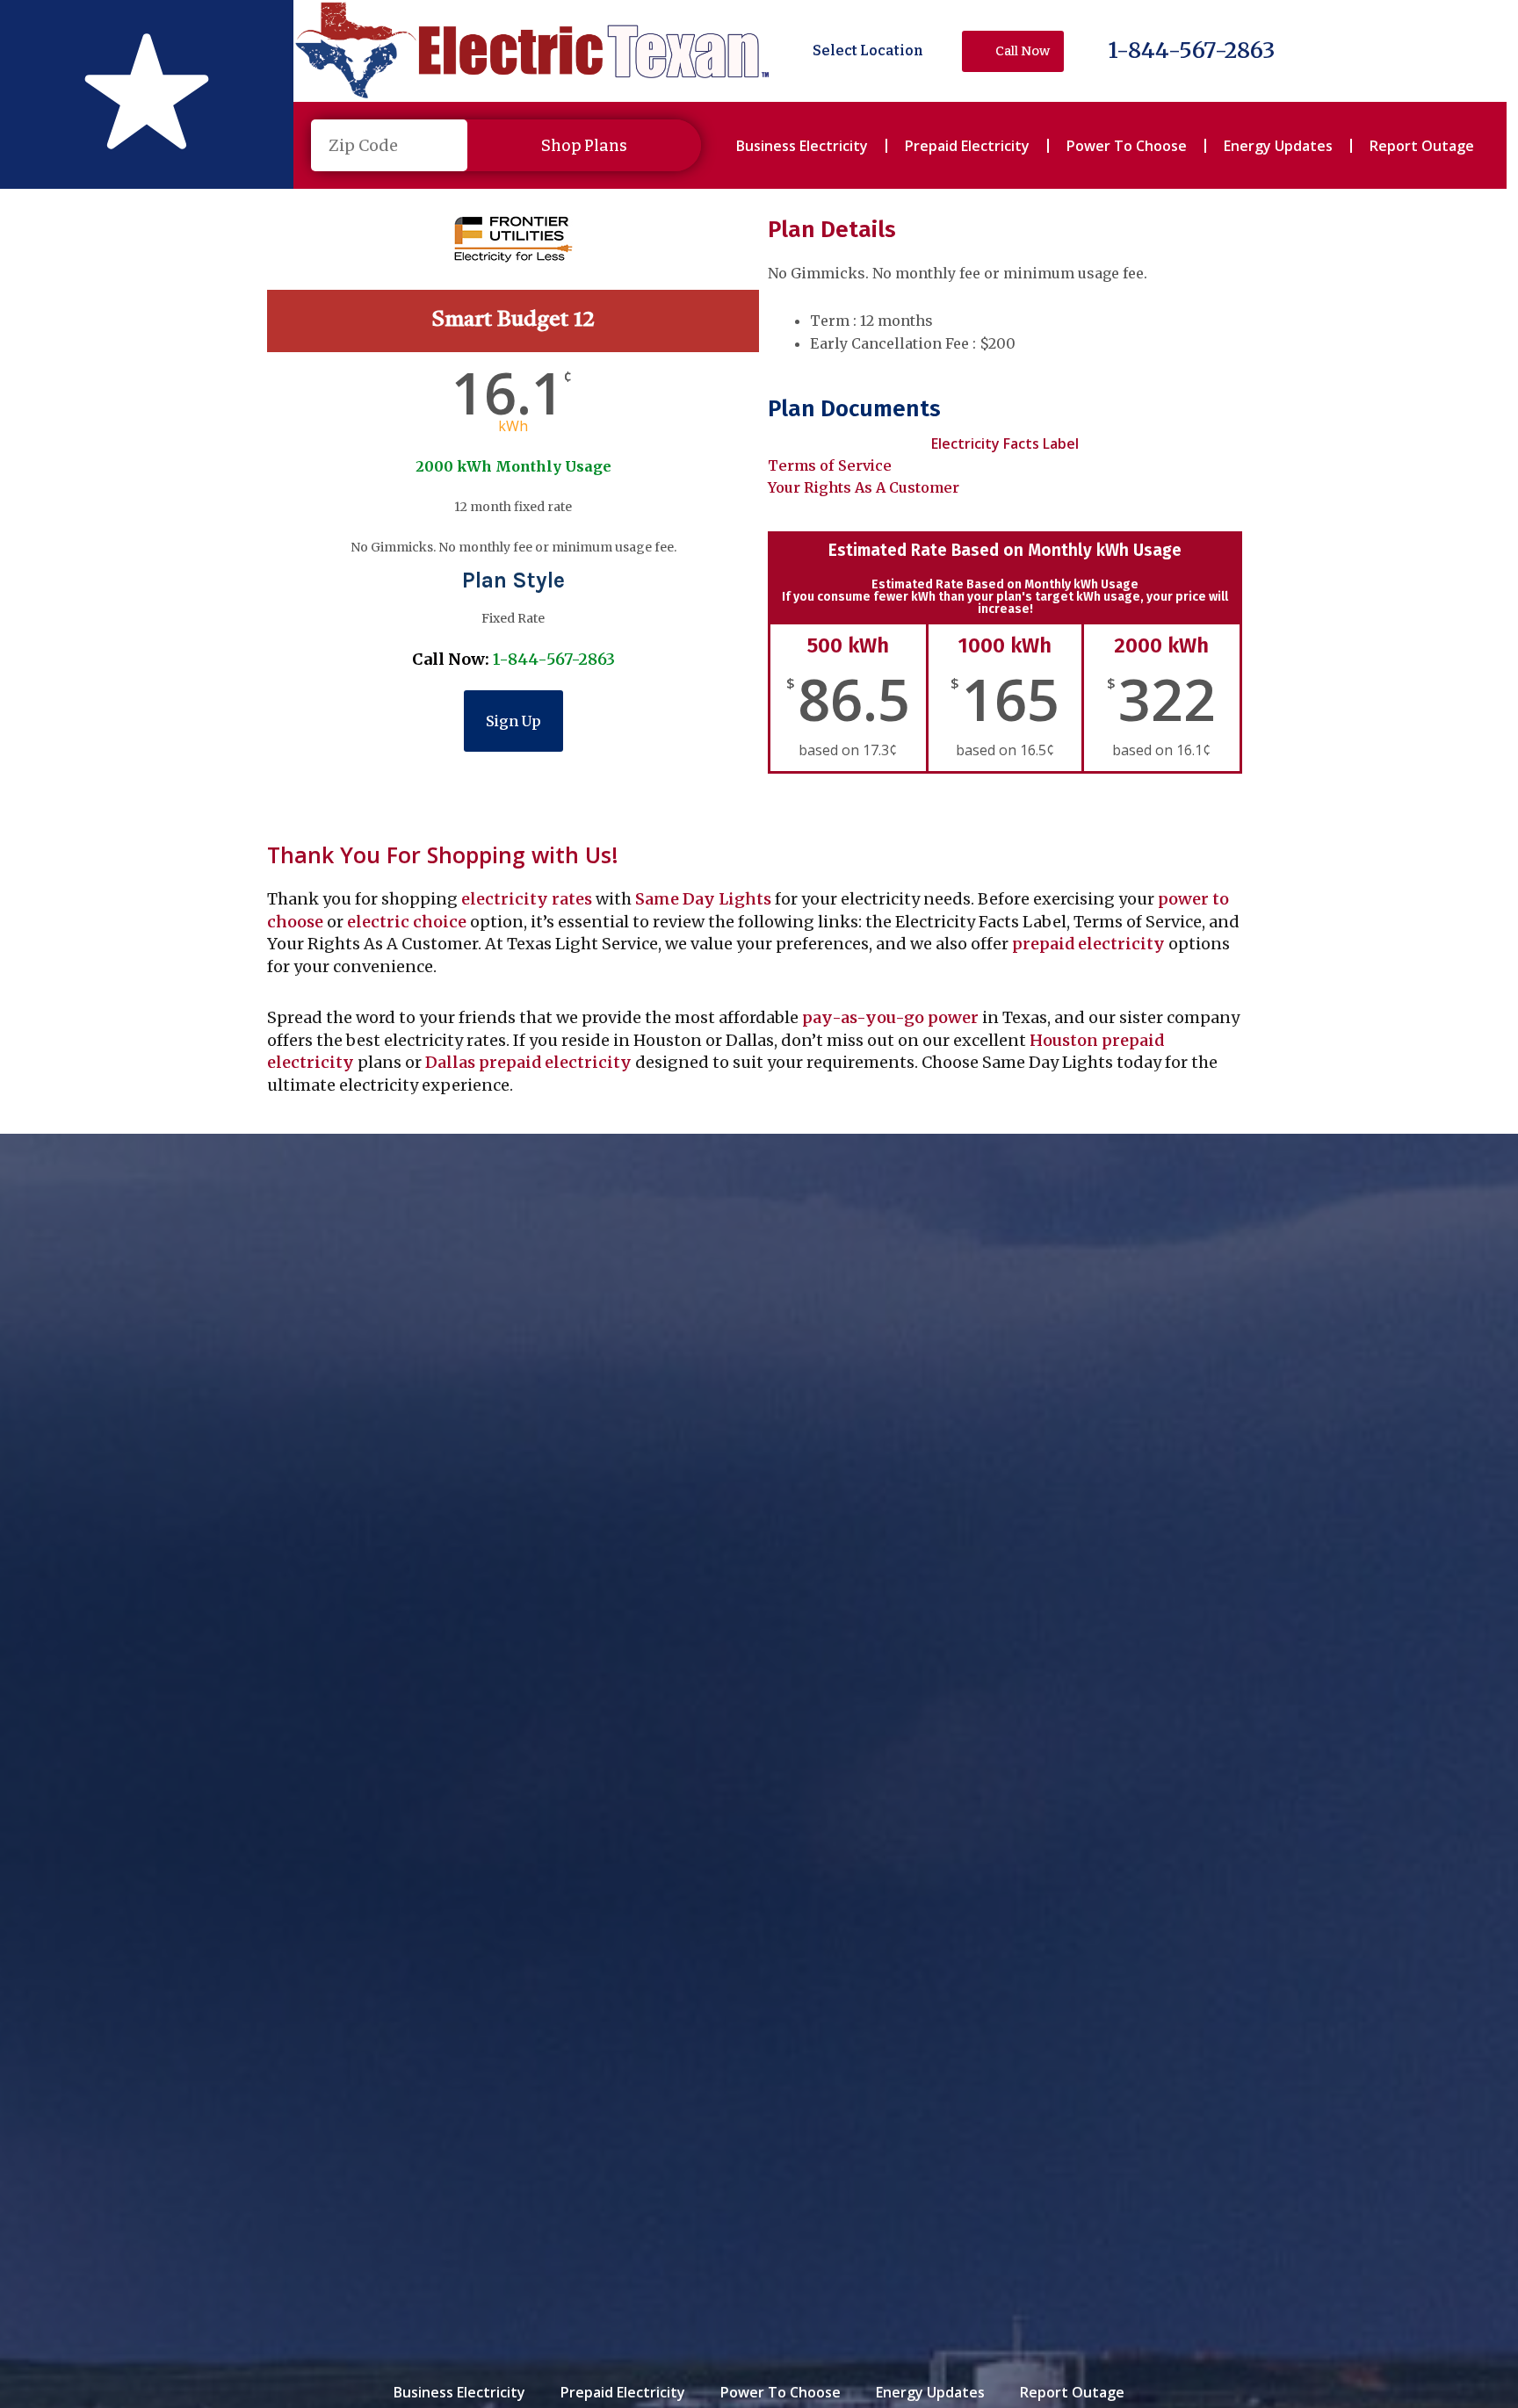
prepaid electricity (1087, 944)
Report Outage (1422, 146)
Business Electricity (802, 146)
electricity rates (527, 899)
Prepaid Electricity (967, 146)
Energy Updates (1278, 146)
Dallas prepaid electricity (528, 1062)
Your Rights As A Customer (864, 487)
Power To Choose (1127, 146)
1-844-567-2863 (1191, 50)
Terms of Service (830, 465)
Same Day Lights (703, 899)
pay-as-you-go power (890, 1017)
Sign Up (513, 721)
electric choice (407, 922)
